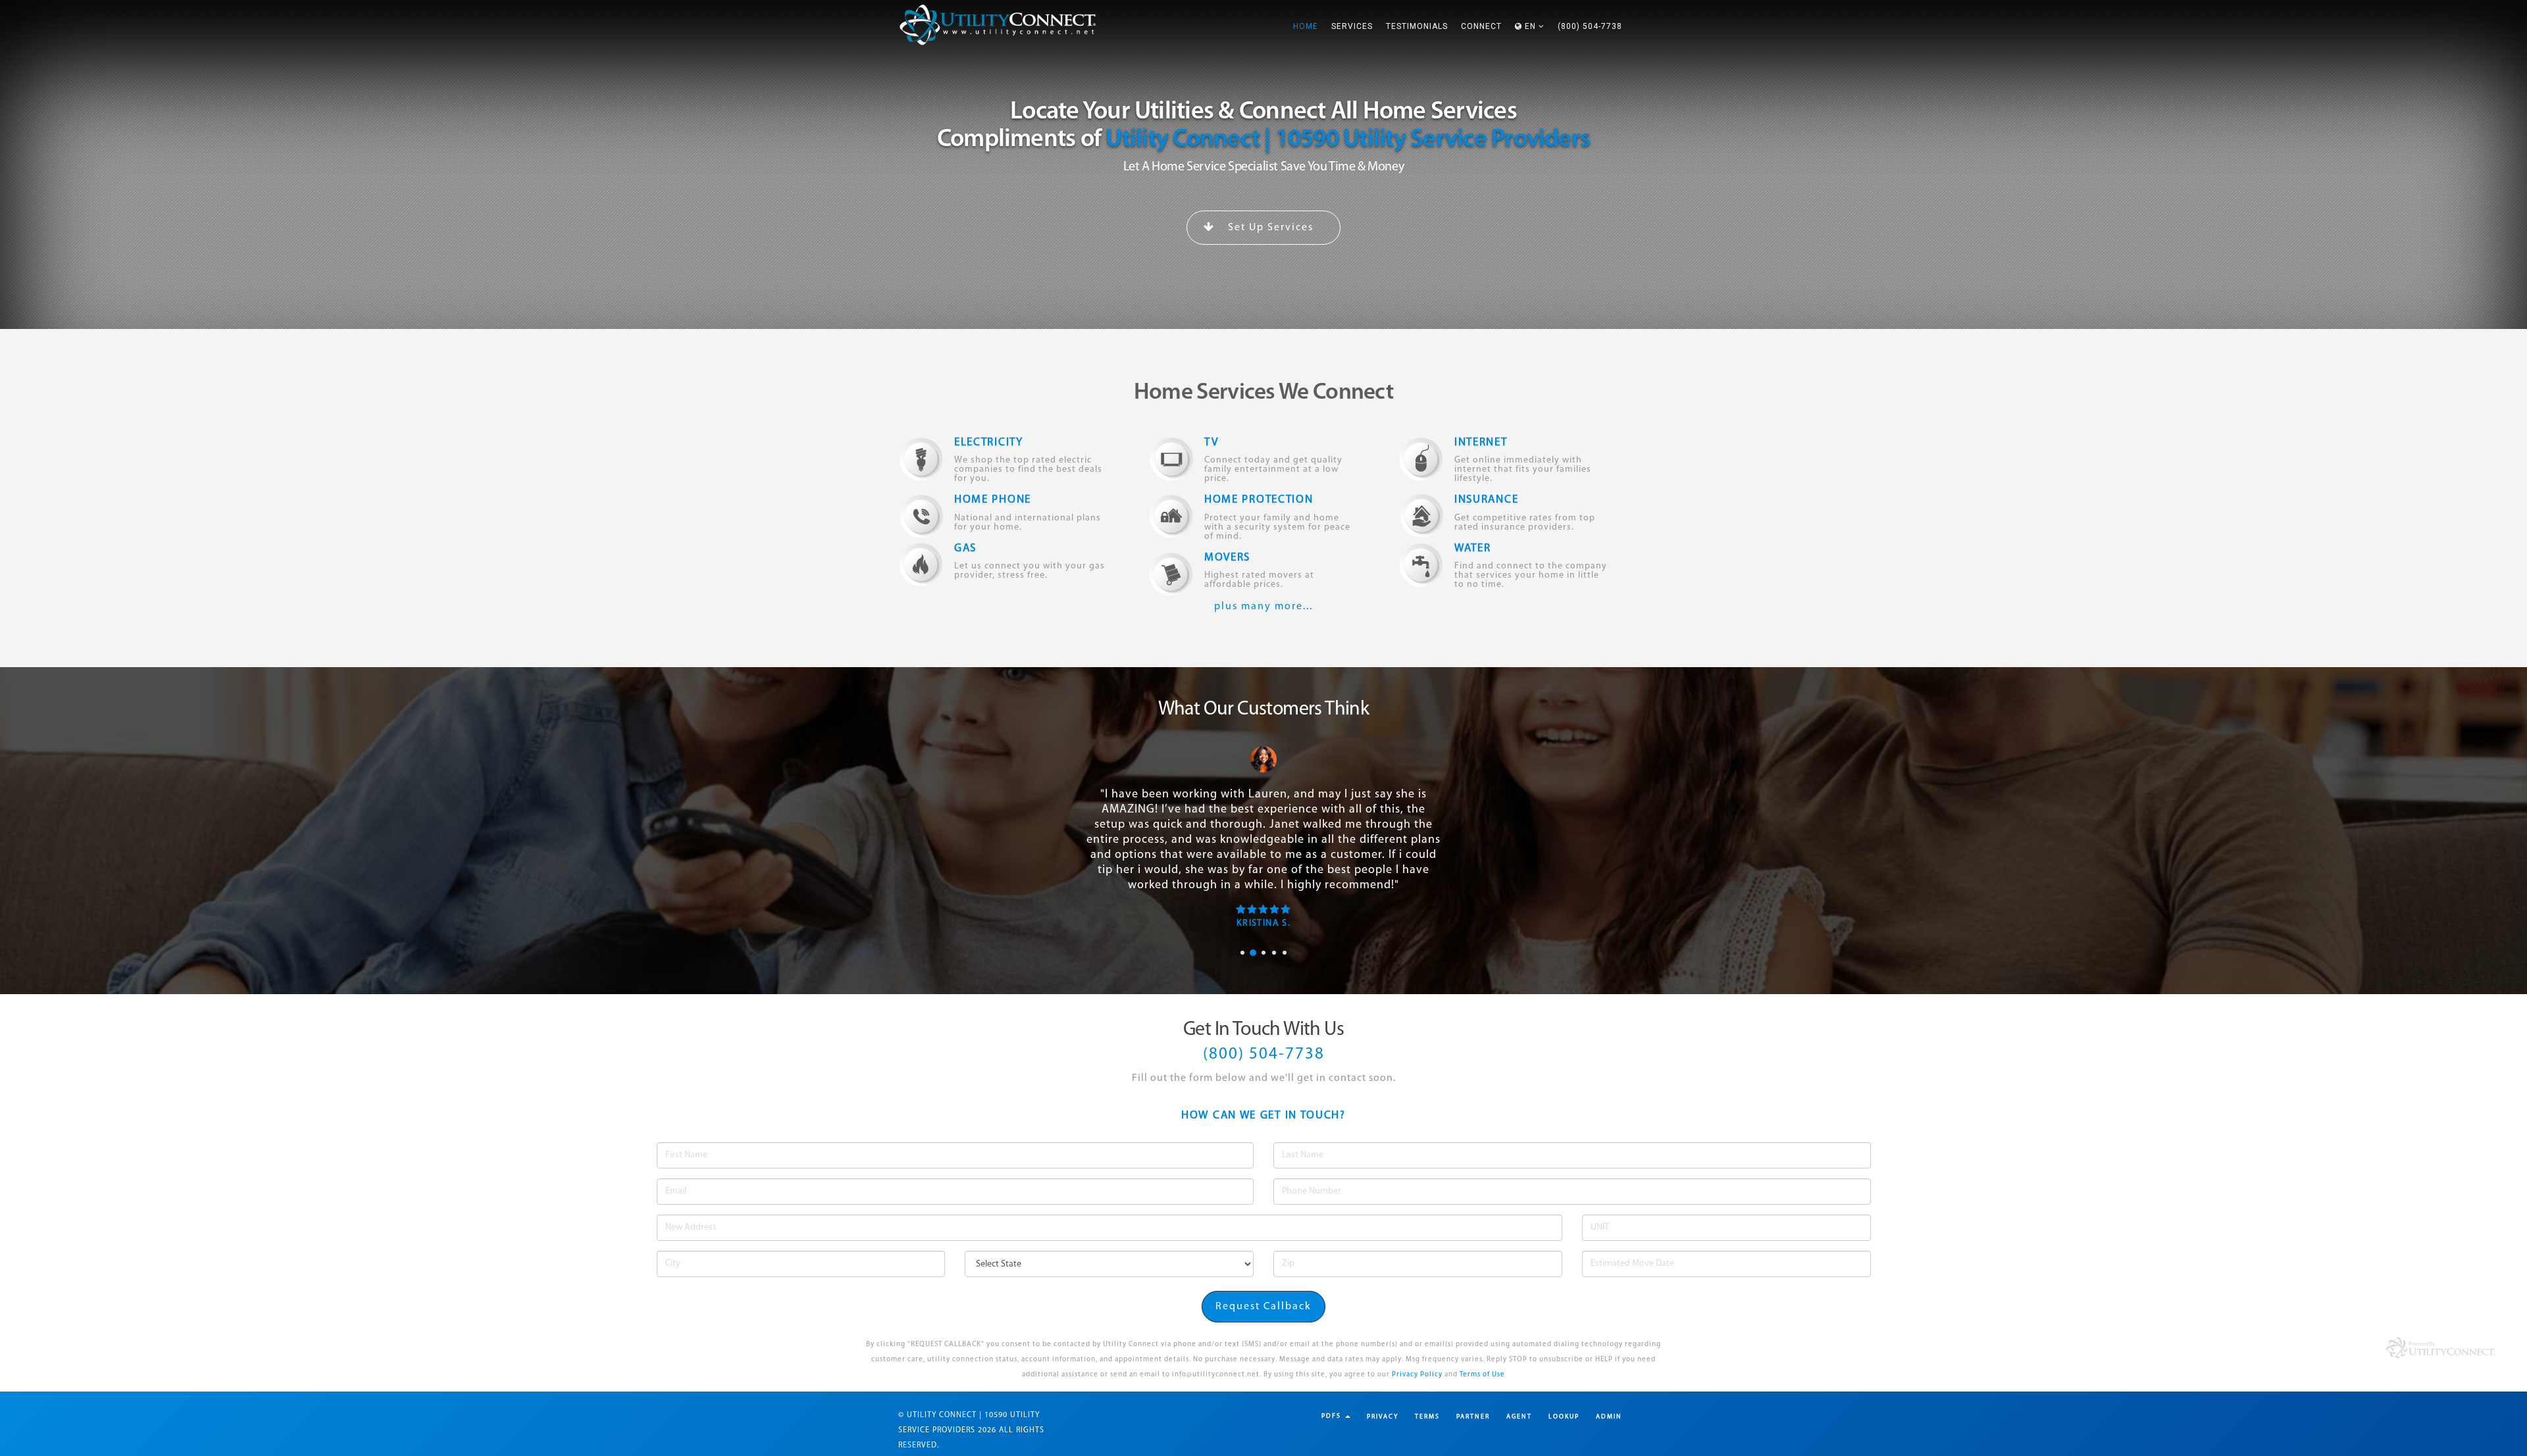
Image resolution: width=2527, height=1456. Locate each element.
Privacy (1383, 1417)
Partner (1473, 1417)
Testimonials (1417, 26)
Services (1352, 26)
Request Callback (1263, 1307)
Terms (1427, 1417)
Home (1306, 26)
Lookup (1564, 1417)
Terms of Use (1482, 1375)
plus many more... (1263, 607)
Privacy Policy (1417, 1375)
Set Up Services (1269, 228)
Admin (1609, 1417)
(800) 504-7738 (1590, 26)
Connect (1481, 26)
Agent (1519, 1417)
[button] (1530, 26)
